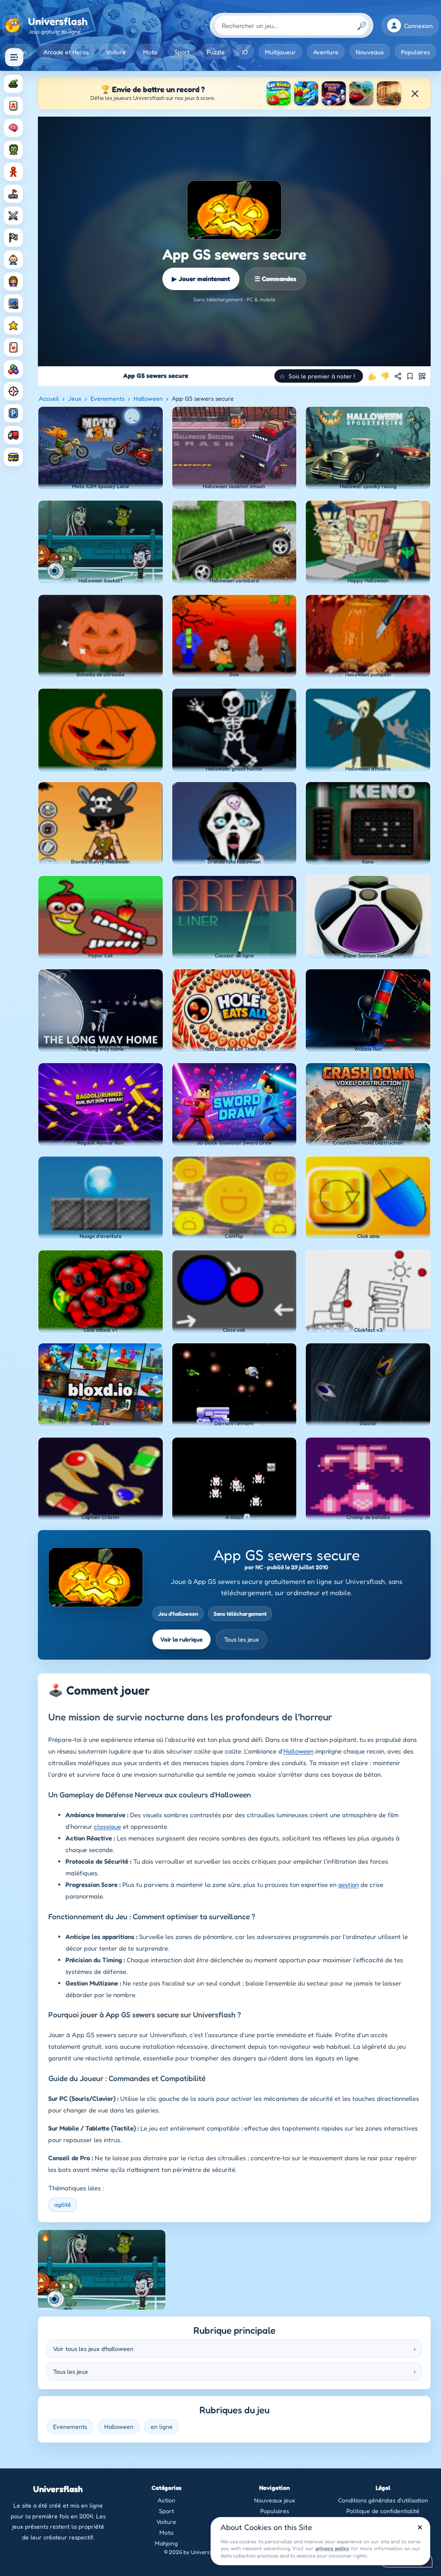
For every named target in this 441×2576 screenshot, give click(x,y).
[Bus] (13, 457)
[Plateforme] (13, 194)
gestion (348, 1885)
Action (166, 2500)
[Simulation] (13, 303)
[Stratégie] (13, 325)
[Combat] (13, 216)
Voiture (116, 52)
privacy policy (332, 2548)
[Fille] (13, 281)
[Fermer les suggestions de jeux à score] (415, 93)
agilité (63, 2204)
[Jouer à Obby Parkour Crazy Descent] (306, 93)
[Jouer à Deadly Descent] (361, 93)
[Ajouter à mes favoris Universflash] (410, 376)
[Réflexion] (13, 128)
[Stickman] (13, 172)
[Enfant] (13, 260)
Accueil (49, 398)
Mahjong (166, 2543)
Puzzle (216, 52)
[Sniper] (13, 391)
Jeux (75, 398)
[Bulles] (13, 369)
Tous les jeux (241, 1639)
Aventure (326, 52)
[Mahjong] (13, 106)
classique (107, 1826)
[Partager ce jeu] (398, 376)
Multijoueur (280, 52)
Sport (182, 52)
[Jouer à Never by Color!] (389, 93)
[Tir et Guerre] (13, 84)
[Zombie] (13, 150)
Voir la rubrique (182, 1639)
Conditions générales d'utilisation (383, 2500)
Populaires (415, 52)
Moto (150, 52)
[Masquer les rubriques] (14, 57)
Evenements (107, 398)
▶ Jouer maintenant (201, 279)
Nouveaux (370, 52)
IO (245, 52)
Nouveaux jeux (275, 2500)
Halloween (148, 398)
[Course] (13, 238)
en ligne (162, 2426)
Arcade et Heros (66, 52)
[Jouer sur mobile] (422, 376)
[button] (319, 376)
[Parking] (13, 413)
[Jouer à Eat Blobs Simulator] (279, 93)
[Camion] (13, 435)
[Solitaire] (13, 347)
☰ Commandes (275, 279)
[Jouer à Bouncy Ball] (334, 93)
